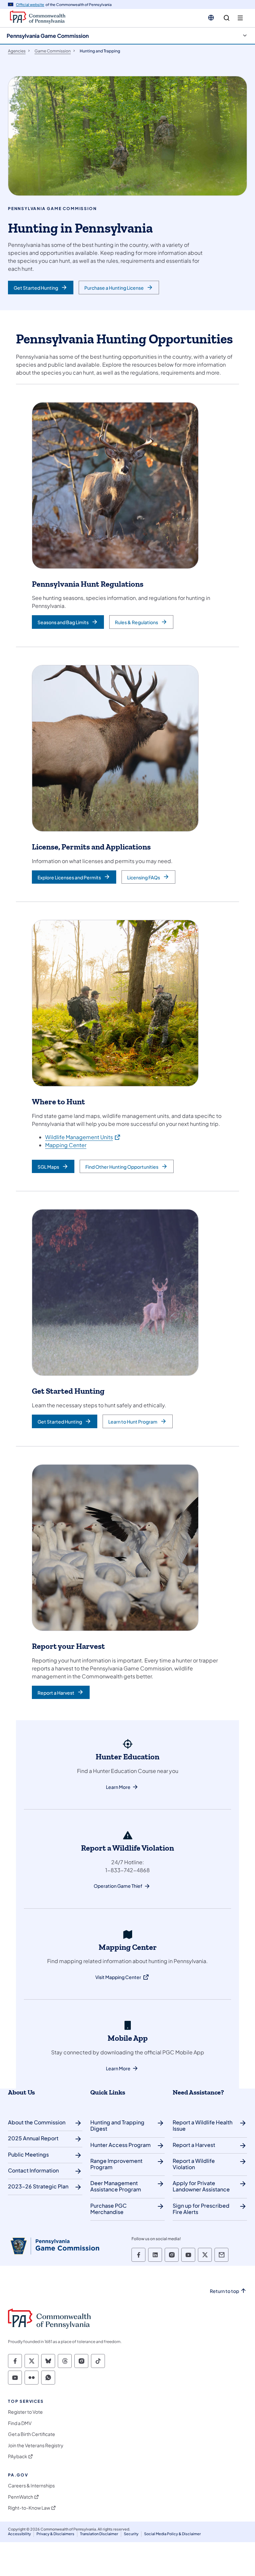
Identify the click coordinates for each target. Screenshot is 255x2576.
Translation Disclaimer (99, 2534)
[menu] (240, 18)
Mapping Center (66, 1145)
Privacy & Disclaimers (55, 2534)
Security (131, 2534)
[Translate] (211, 18)
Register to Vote (25, 2412)
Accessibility (19, 2534)
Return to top (224, 2291)
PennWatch (21, 2497)
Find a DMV (20, 2423)
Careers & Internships (31, 2486)
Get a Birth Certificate (32, 2434)
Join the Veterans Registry (36, 2445)
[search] (227, 18)
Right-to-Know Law (29, 2508)
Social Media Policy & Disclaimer (172, 2534)
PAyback (18, 2456)
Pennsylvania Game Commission (48, 36)
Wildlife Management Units (83, 1137)
